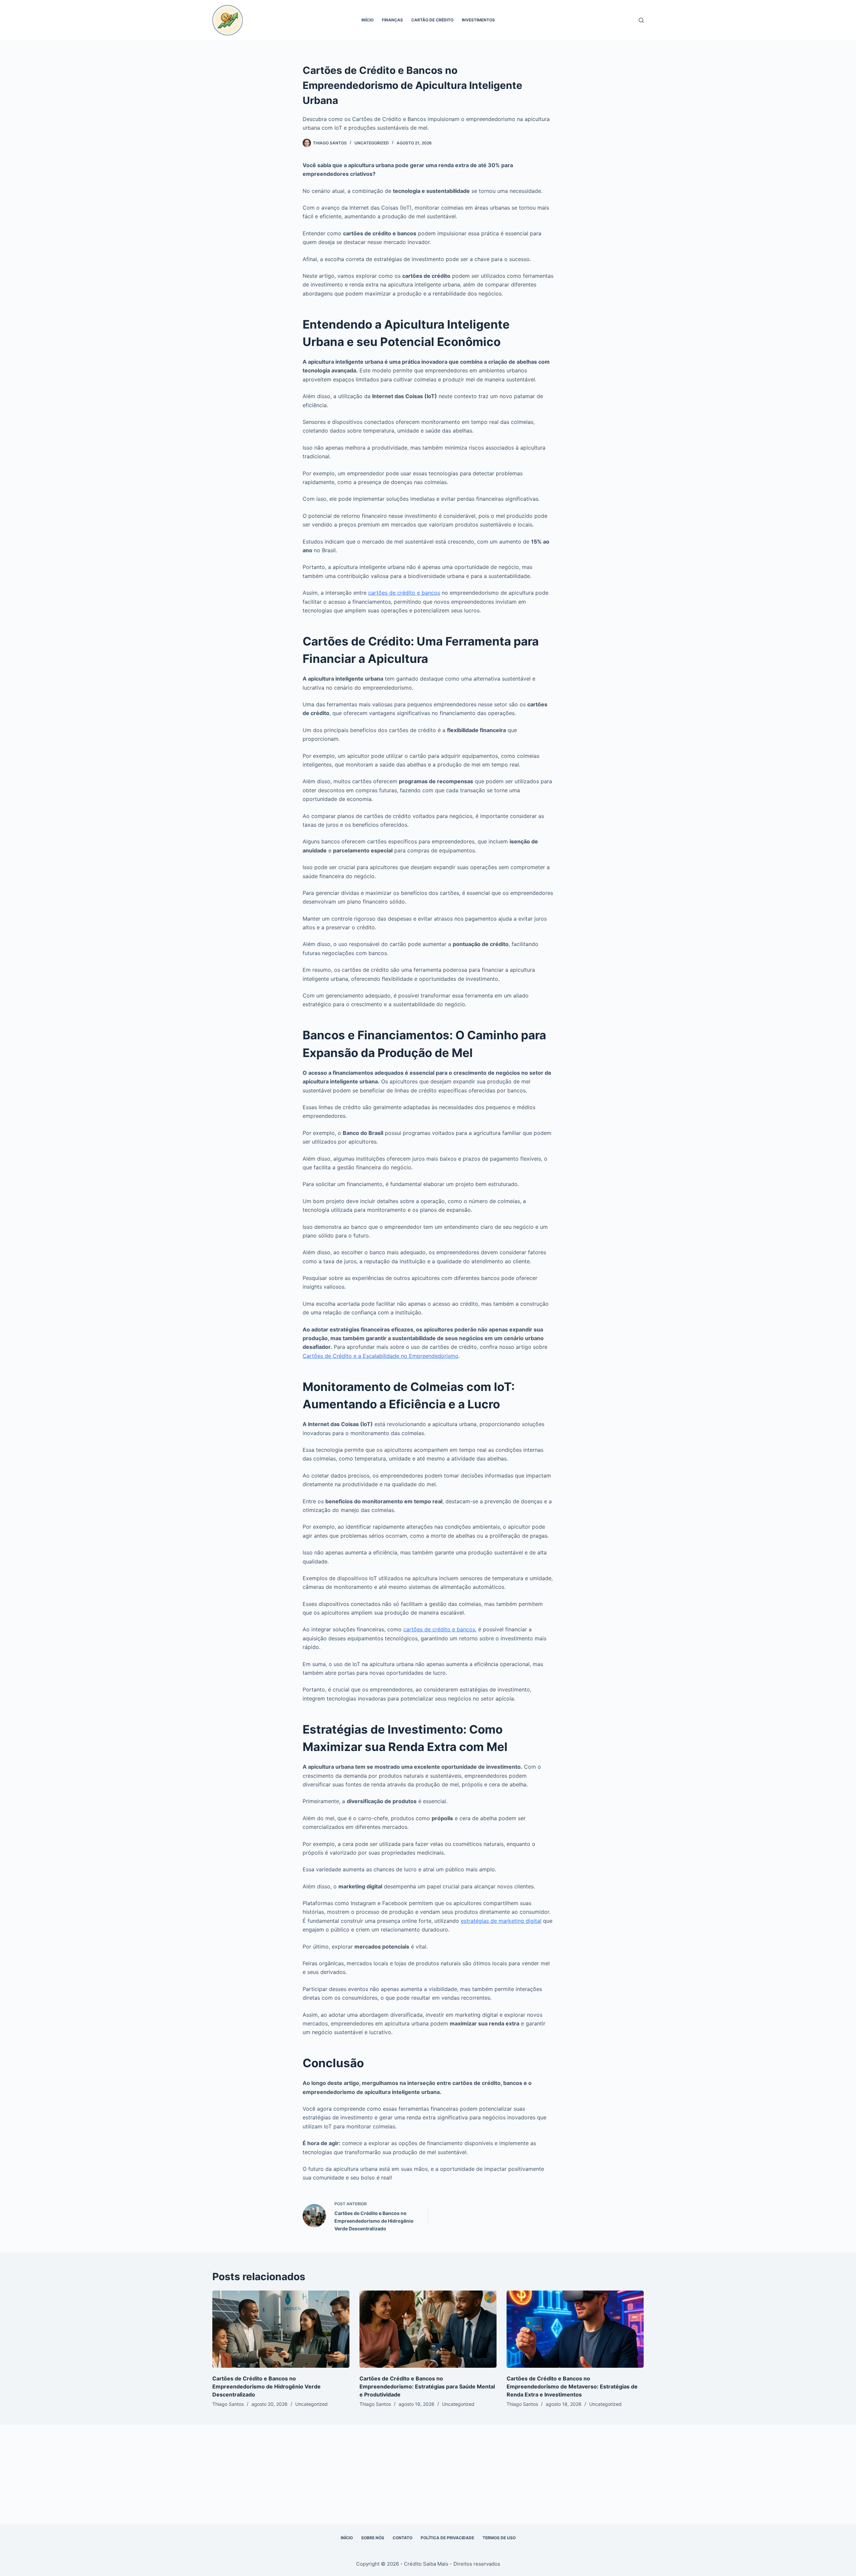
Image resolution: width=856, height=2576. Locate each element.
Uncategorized (372, 143)
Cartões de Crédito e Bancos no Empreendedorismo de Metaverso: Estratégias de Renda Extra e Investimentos (572, 2386)
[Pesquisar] (641, 20)
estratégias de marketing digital (501, 1921)
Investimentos (478, 20)
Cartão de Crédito (432, 20)
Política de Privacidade (447, 2538)
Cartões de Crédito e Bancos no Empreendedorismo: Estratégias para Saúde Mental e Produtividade (427, 2386)
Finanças (392, 20)
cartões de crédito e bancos (404, 593)
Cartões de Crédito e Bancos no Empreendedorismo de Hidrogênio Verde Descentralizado (266, 2386)
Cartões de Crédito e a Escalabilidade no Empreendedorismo (381, 1356)
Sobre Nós (373, 2538)
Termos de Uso (499, 2538)
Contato (402, 2538)
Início (367, 20)
